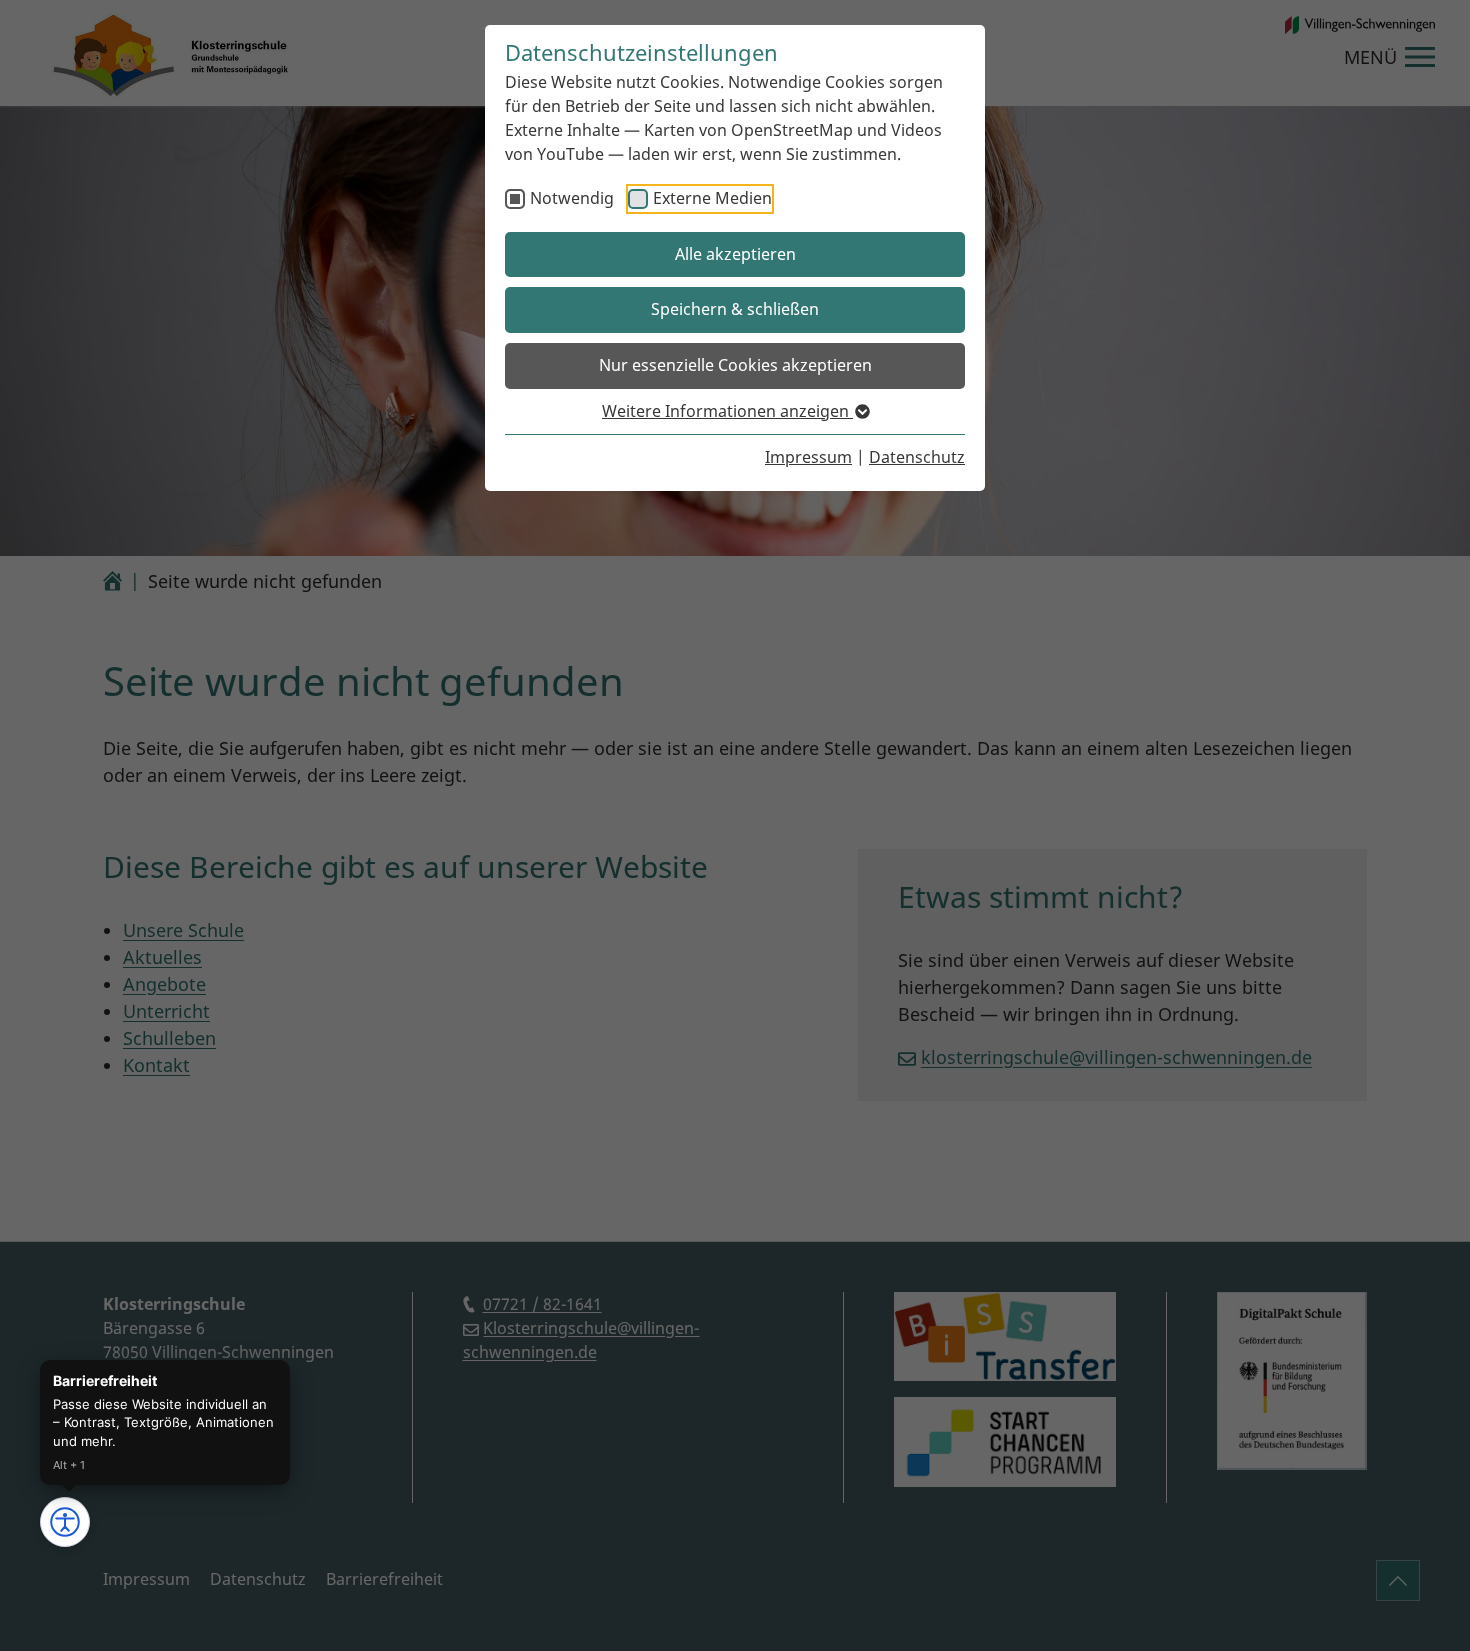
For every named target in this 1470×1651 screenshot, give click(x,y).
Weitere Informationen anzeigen (727, 411)
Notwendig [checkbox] (572, 198)
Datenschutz (917, 457)
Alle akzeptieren (735, 254)
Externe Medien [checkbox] (712, 198)
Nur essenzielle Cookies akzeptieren (735, 365)
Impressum (808, 457)
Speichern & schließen (735, 309)
